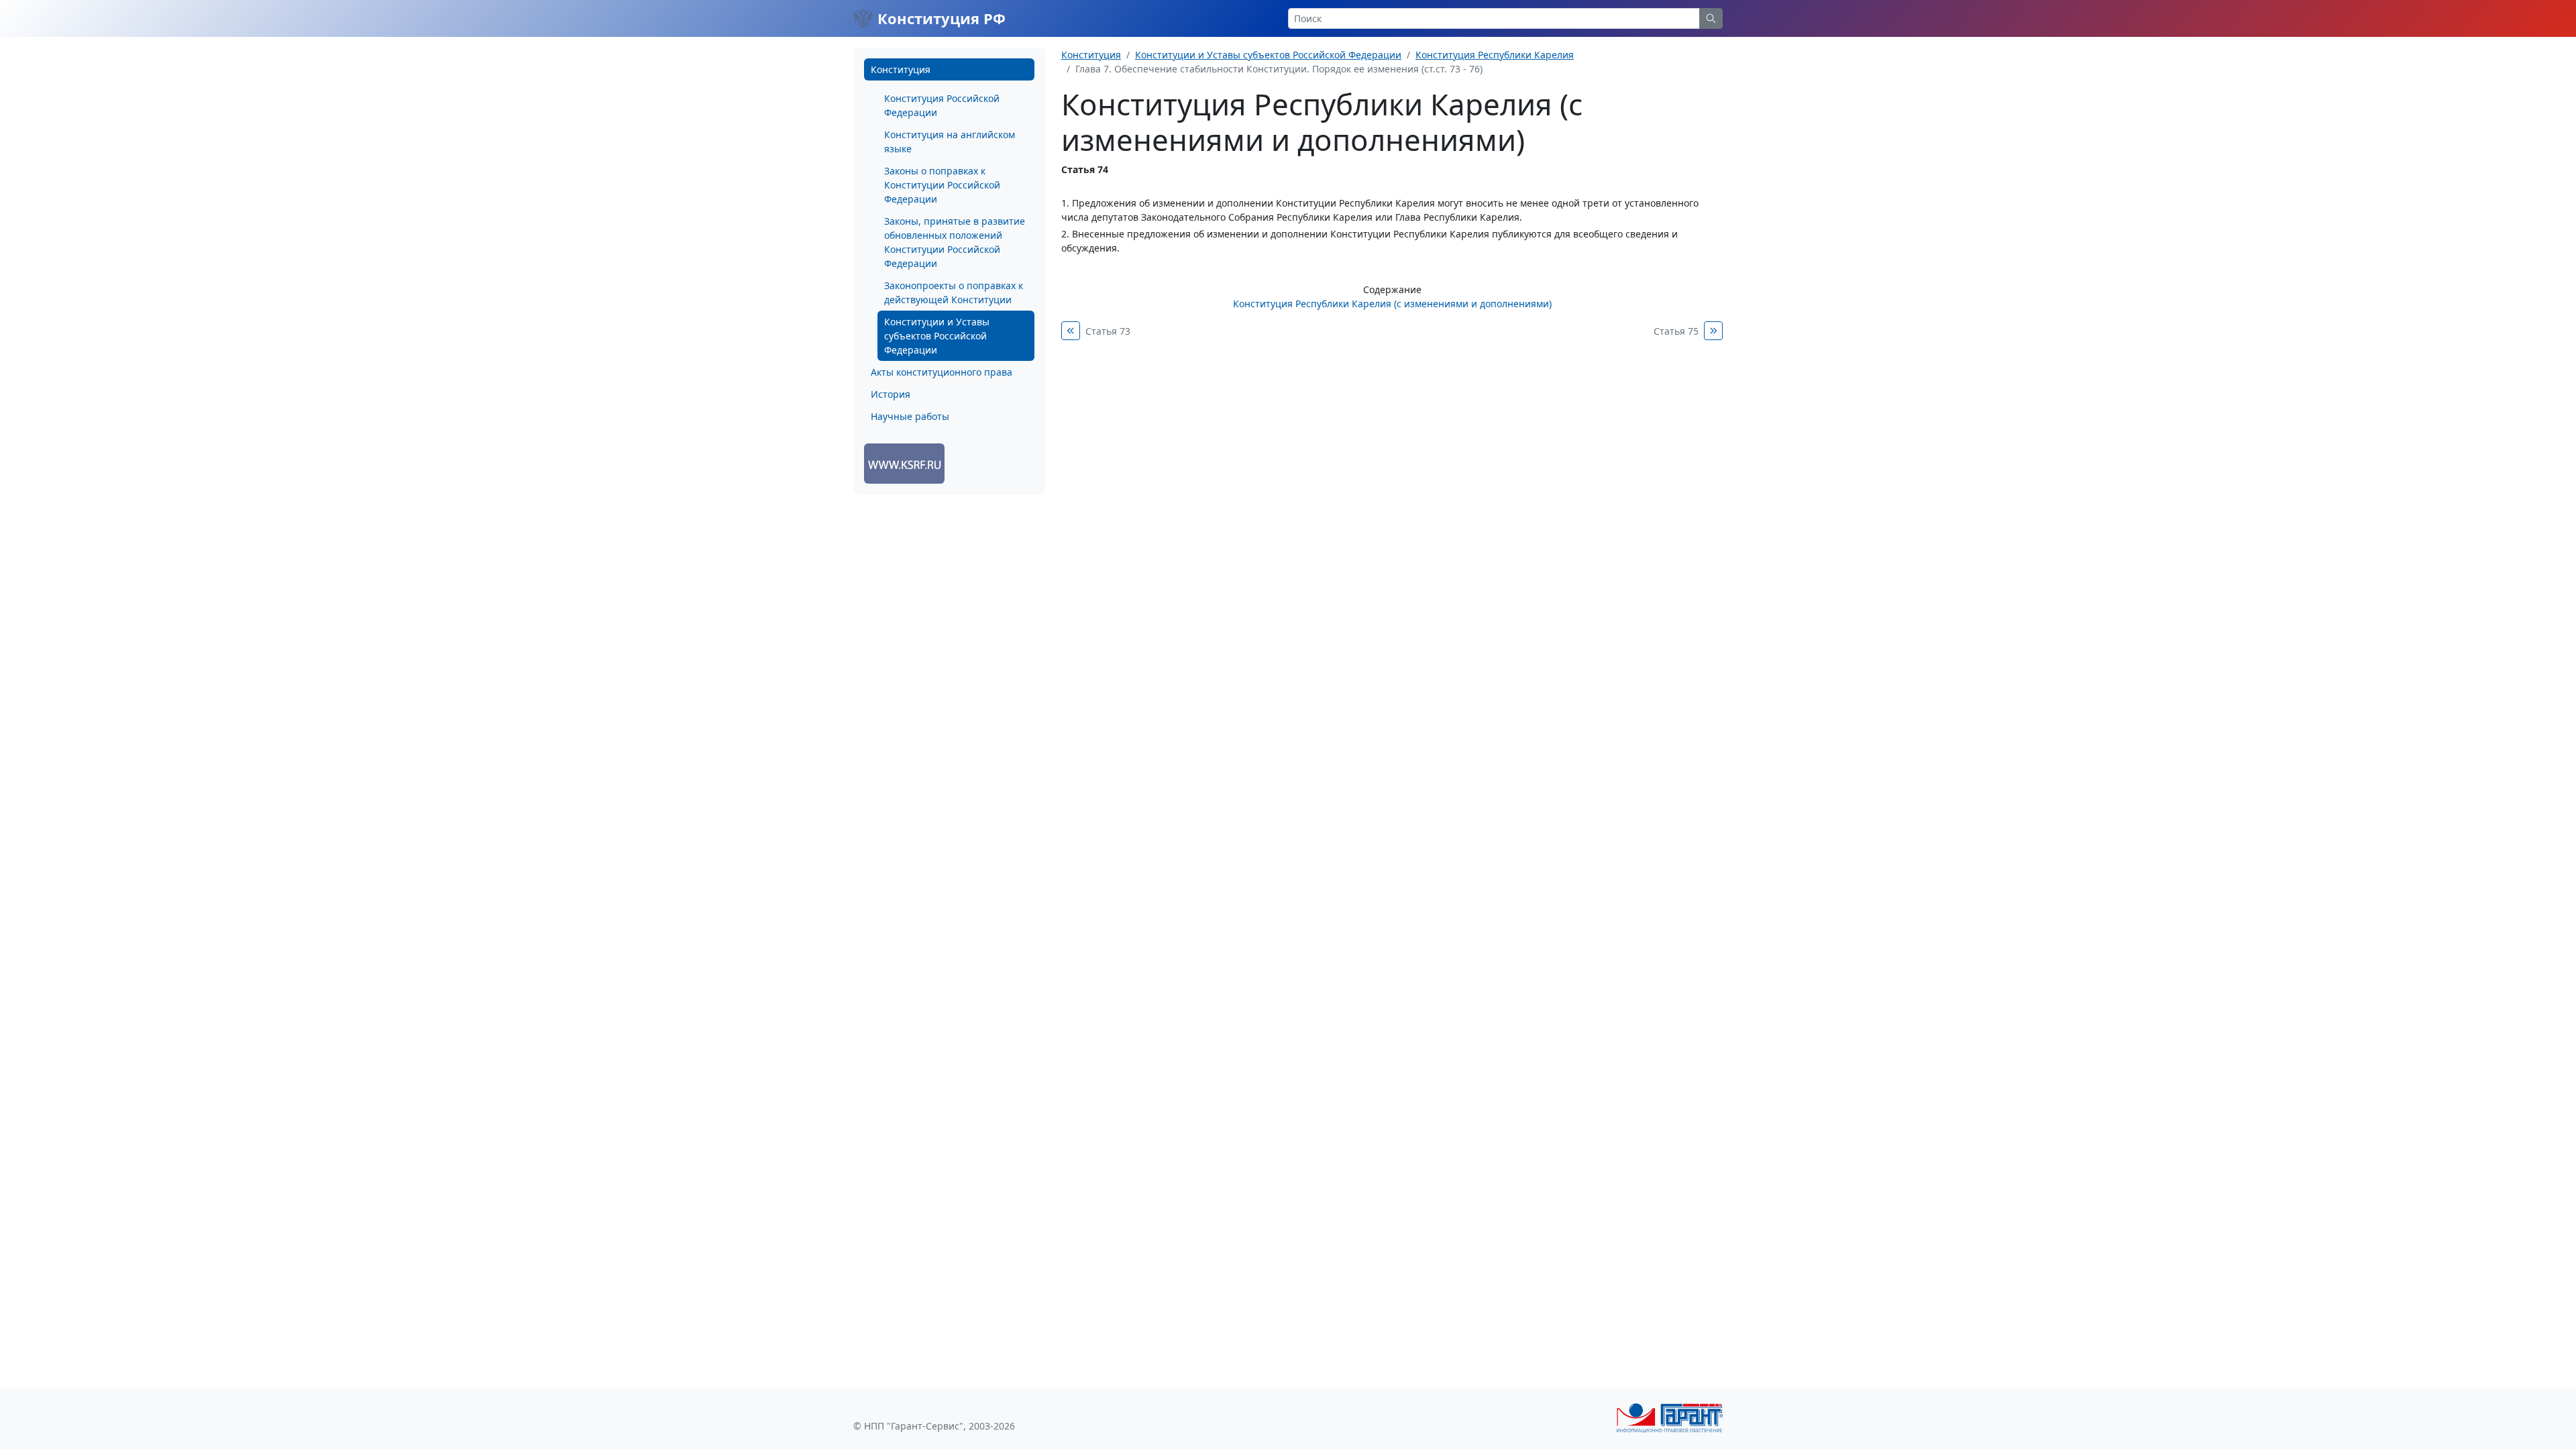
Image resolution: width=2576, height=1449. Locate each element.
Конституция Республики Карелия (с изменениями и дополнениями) (1392, 304)
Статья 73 (1108, 331)
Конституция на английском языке (950, 142)
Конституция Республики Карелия (1495, 55)
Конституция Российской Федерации (942, 105)
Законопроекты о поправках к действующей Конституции (954, 292)
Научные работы (910, 416)
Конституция (901, 69)
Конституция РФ (940, 18)
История (891, 394)
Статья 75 (1676, 331)
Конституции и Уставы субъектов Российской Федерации (937, 336)
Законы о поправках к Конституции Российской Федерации (942, 185)
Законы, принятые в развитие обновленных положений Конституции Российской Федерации (955, 242)
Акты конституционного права (942, 372)
